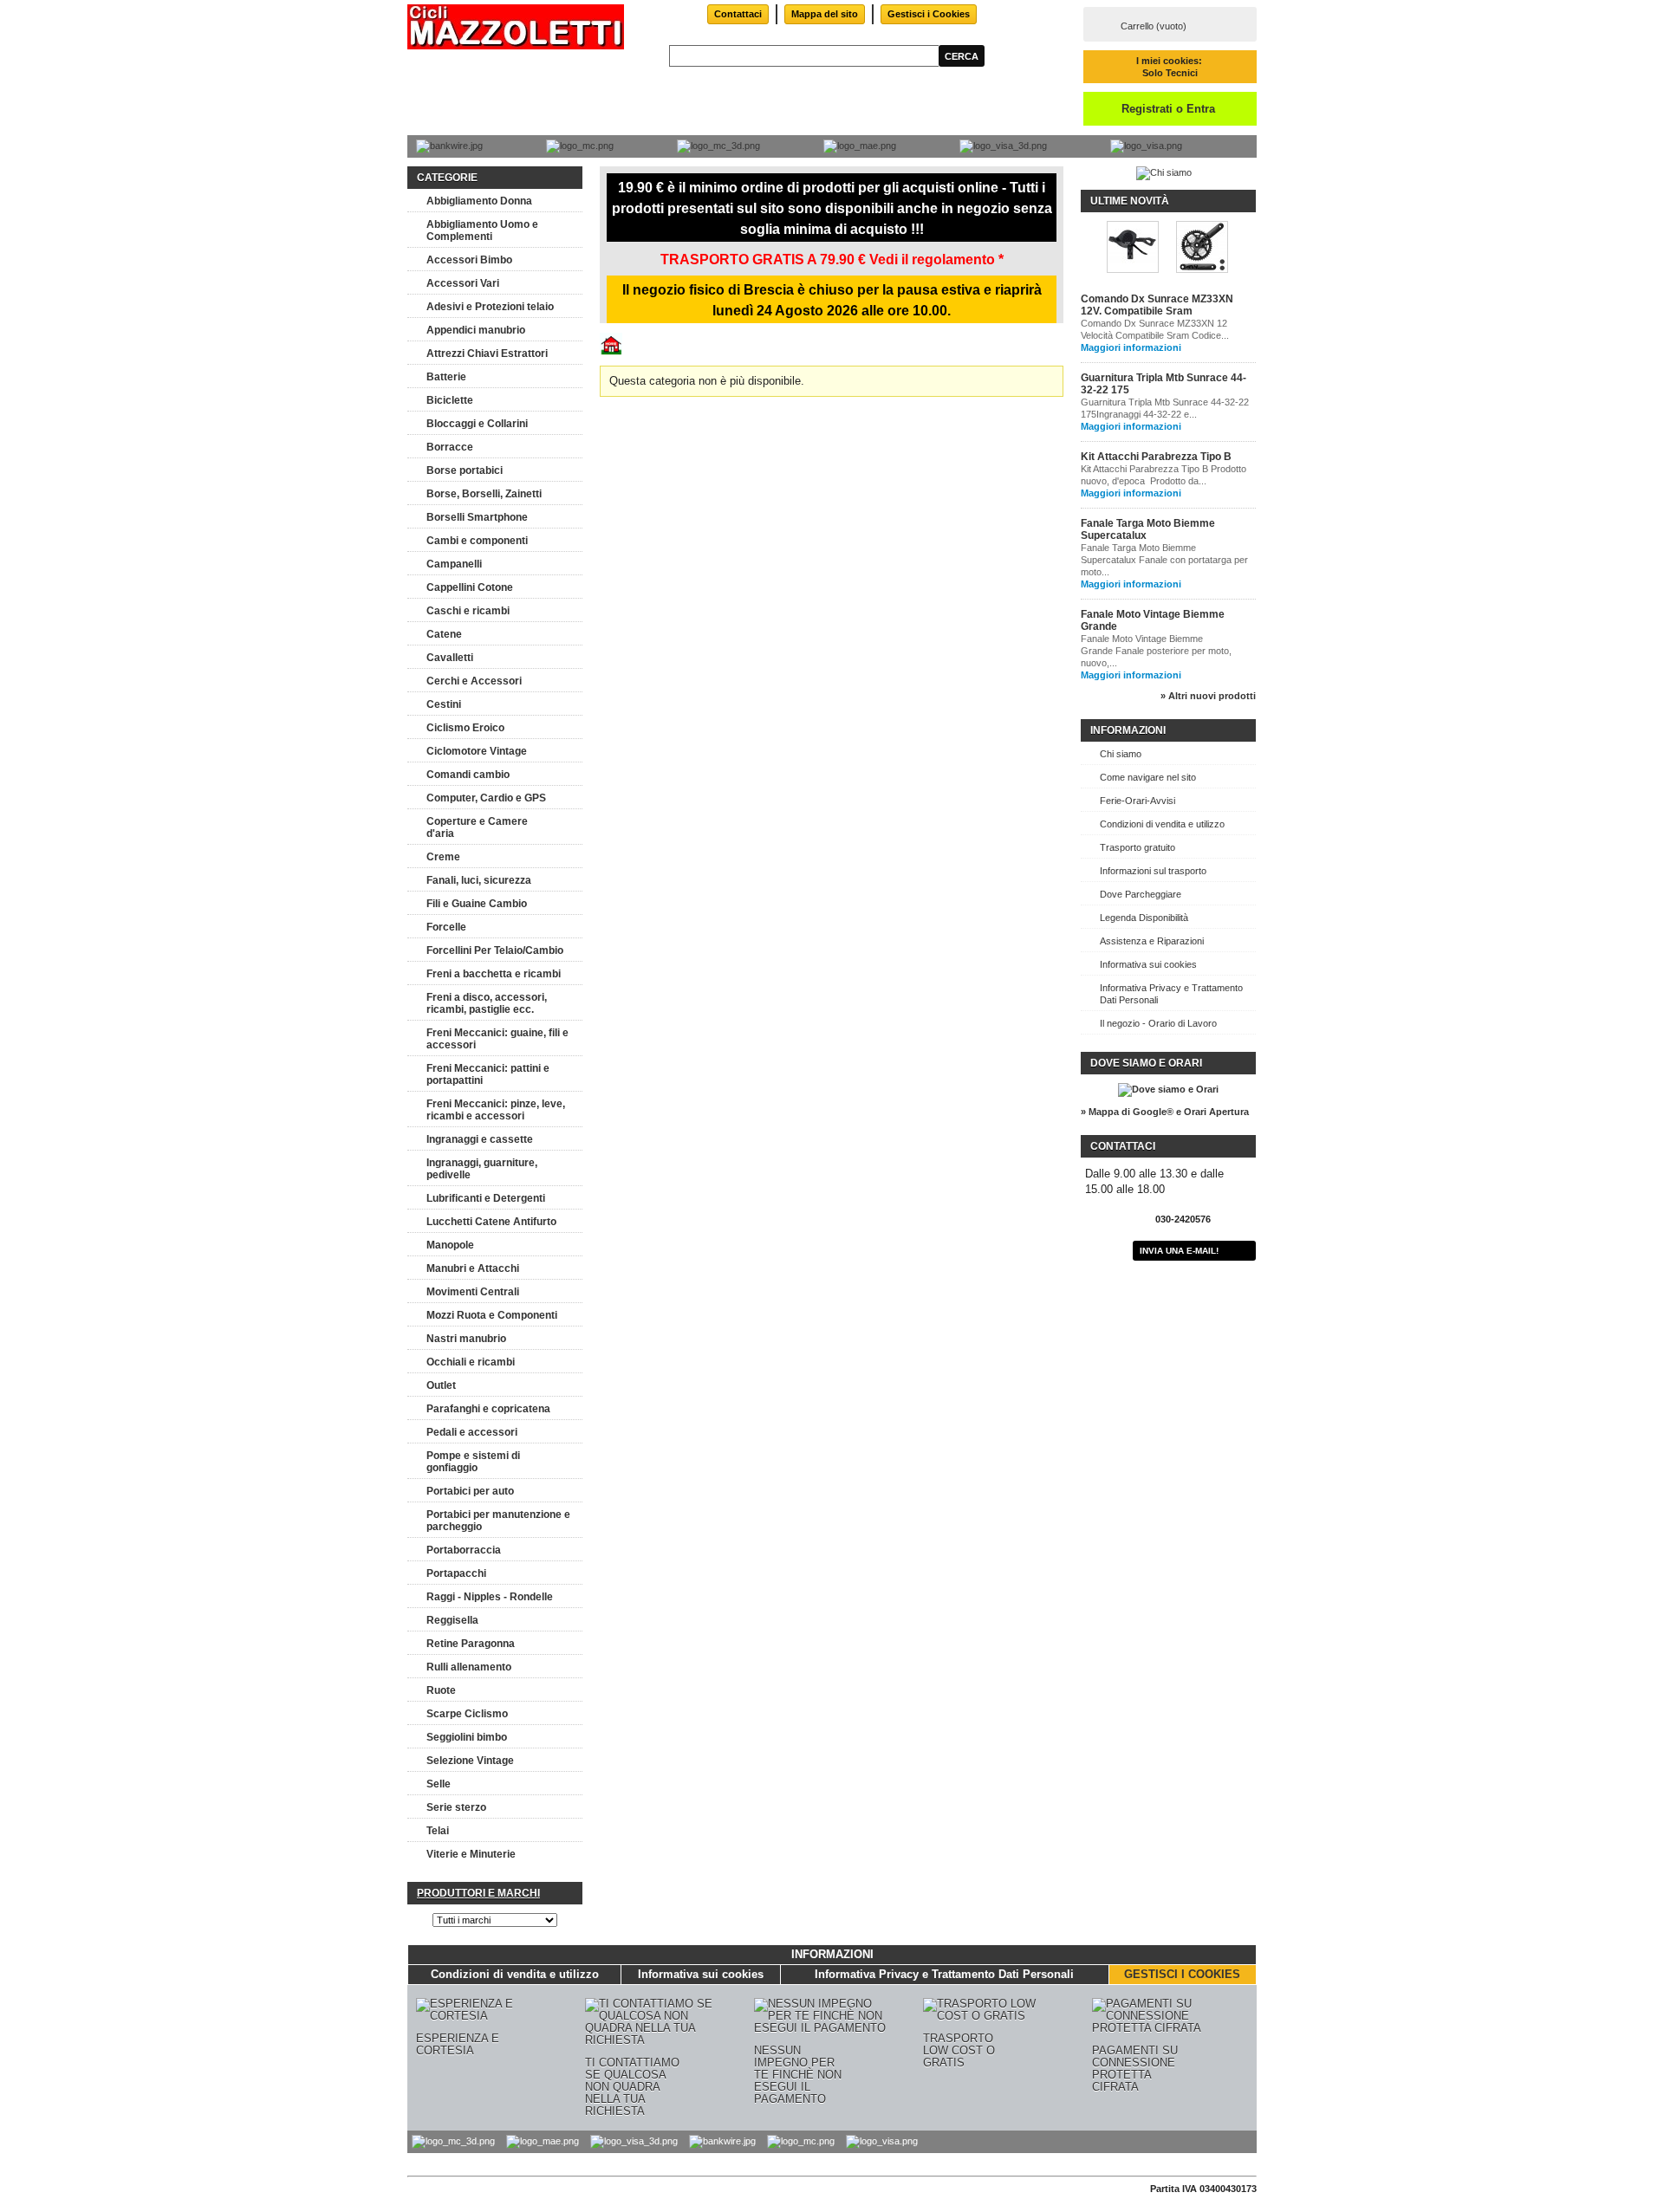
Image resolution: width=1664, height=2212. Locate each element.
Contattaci (738, 14)
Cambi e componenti (477, 541)
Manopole (450, 1245)
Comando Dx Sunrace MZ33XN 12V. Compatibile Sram (1157, 305)
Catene (444, 634)
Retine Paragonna (471, 1644)
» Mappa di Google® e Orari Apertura (1165, 1112)
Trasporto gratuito (1137, 847)
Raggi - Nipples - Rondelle (490, 1597)
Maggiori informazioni (1131, 347)
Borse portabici (465, 470)
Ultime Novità (1130, 201)
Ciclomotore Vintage (477, 751)
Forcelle (446, 927)
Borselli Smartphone (477, 517)
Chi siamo (1121, 754)
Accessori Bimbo (469, 260)
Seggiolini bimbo (467, 1737)
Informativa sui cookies (1148, 964)
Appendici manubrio (476, 330)
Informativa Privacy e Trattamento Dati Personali (1171, 994)
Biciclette (450, 400)
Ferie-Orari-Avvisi (1137, 801)
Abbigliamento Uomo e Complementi (482, 230)
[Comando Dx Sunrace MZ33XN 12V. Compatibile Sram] (1133, 248)
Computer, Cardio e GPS (486, 798)
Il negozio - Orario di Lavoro (1158, 1023)
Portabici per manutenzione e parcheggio (498, 1521)
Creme (443, 857)
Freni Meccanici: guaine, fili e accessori (497, 1039)
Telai (438, 1831)
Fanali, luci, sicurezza (479, 880)
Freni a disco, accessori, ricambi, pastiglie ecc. (487, 1003)
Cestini (444, 704)
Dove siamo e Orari (1146, 1063)
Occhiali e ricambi (471, 1362)
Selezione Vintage (470, 1761)
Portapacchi (456, 1573)
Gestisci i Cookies (929, 14)
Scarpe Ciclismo (467, 1714)
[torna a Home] (611, 351)
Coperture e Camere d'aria (477, 827)
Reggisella (452, 1620)
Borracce (450, 447)
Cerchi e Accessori (474, 681)
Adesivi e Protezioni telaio (490, 307)
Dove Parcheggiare (1141, 894)
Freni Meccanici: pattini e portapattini (488, 1074)
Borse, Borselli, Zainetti (484, 494)
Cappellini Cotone (470, 587)
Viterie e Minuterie (471, 1854)
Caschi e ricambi (468, 611)
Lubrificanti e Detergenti (486, 1198)
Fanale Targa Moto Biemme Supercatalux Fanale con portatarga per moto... (1164, 560)
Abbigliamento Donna (479, 201)
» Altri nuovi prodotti (1208, 696)
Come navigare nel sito (1148, 777)
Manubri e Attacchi (473, 1268)
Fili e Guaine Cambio (477, 904)
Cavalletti (450, 658)
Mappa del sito (825, 14)
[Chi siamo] (1164, 172)
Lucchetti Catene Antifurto (491, 1222)
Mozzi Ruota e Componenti (492, 1315)
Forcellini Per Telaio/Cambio (495, 950)
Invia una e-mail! (1179, 1251)
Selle (439, 1784)
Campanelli (454, 564)
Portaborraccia (464, 1550)
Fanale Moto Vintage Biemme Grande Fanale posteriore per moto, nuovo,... (1156, 651)
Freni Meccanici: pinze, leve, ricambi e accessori (496, 1110)
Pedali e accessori (472, 1432)
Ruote (441, 1690)
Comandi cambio (468, 775)
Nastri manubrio (466, 1339)
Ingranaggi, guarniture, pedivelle (482, 1169)
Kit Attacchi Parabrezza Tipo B (1156, 457)
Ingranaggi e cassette (480, 1139)
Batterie (446, 377)
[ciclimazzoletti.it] (516, 28)
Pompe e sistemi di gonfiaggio (473, 1462)
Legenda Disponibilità (1144, 918)
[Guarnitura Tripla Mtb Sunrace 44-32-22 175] (1202, 248)
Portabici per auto (470, 1491)
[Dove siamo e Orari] (1168, 1089)
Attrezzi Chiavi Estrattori (487, 354)
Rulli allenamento (469, 1667)
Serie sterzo (456, 1807)
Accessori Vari (463, 283)
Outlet (441, 1385)
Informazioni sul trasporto (1153, 871)
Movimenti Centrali (473, 1292)
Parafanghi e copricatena (488, 1409)
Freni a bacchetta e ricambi (494, 974)
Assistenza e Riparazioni (1152, 941)
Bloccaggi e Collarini (477, 424)
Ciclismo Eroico (465, 728)
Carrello (1154, 26)
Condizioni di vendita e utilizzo (1162, 824)
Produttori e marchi (478, 1893)
